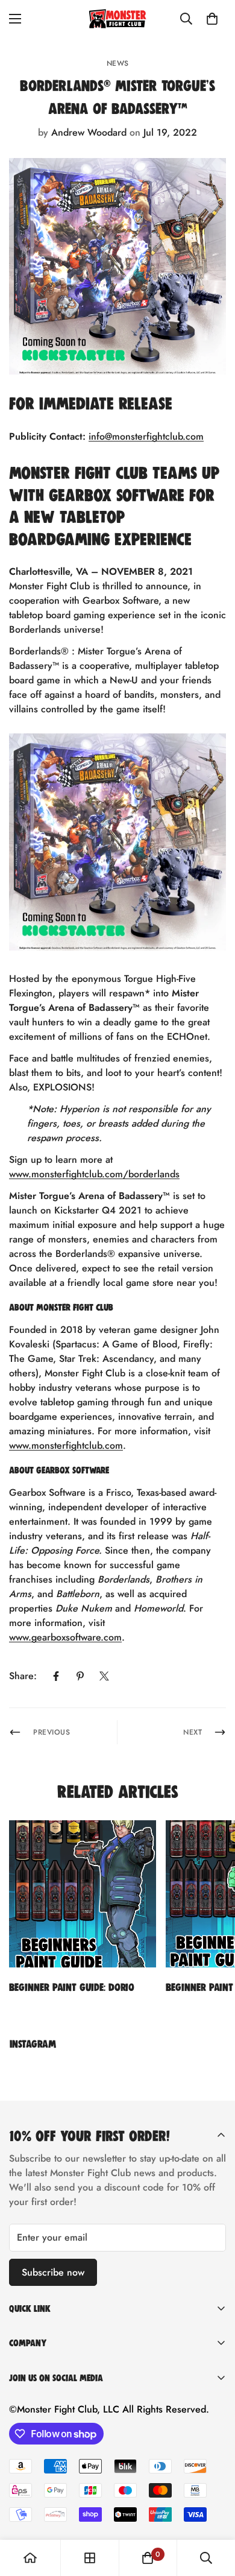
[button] (212, 19)
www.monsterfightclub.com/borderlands (94, 1174)
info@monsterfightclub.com (146, 436)
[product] (30, 2558)
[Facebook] (56, 1676)
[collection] (90, 2558)
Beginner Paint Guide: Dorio (72, 1987)
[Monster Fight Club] (117, 19)
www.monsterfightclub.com (66, 1445)
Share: (23, 1676)
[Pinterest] (80, 1676)
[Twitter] (104, 1676)
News (118, 63)
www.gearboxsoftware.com (65, 1637)
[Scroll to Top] (213, 2512)
